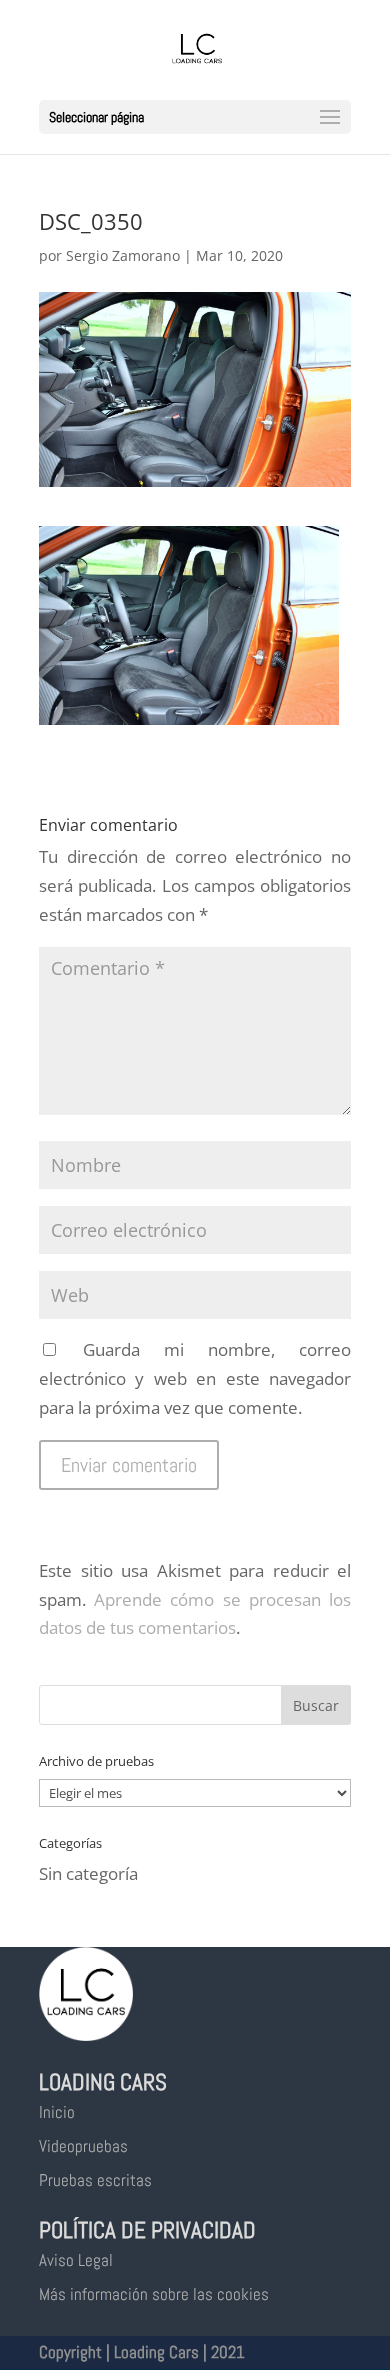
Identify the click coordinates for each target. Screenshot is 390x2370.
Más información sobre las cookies (154, 2294)
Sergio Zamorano (123, 255)
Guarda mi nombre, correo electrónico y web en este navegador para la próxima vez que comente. (195, 1378)
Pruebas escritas (95, 2180)
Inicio (57, 2112)
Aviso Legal (76, 2260)
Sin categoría (88, 1873)
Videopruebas (83, 2146)
